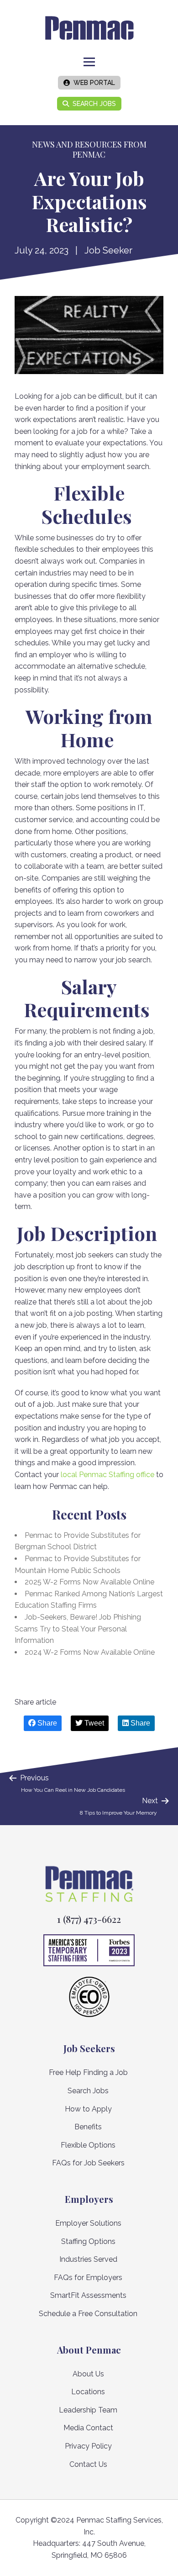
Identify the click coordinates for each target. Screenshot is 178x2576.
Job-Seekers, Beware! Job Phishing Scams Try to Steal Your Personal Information (78, 1629)
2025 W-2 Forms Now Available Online (89, 1582)
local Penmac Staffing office (107, 1475)
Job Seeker (108, 250)
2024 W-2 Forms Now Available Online (90, 1652)
